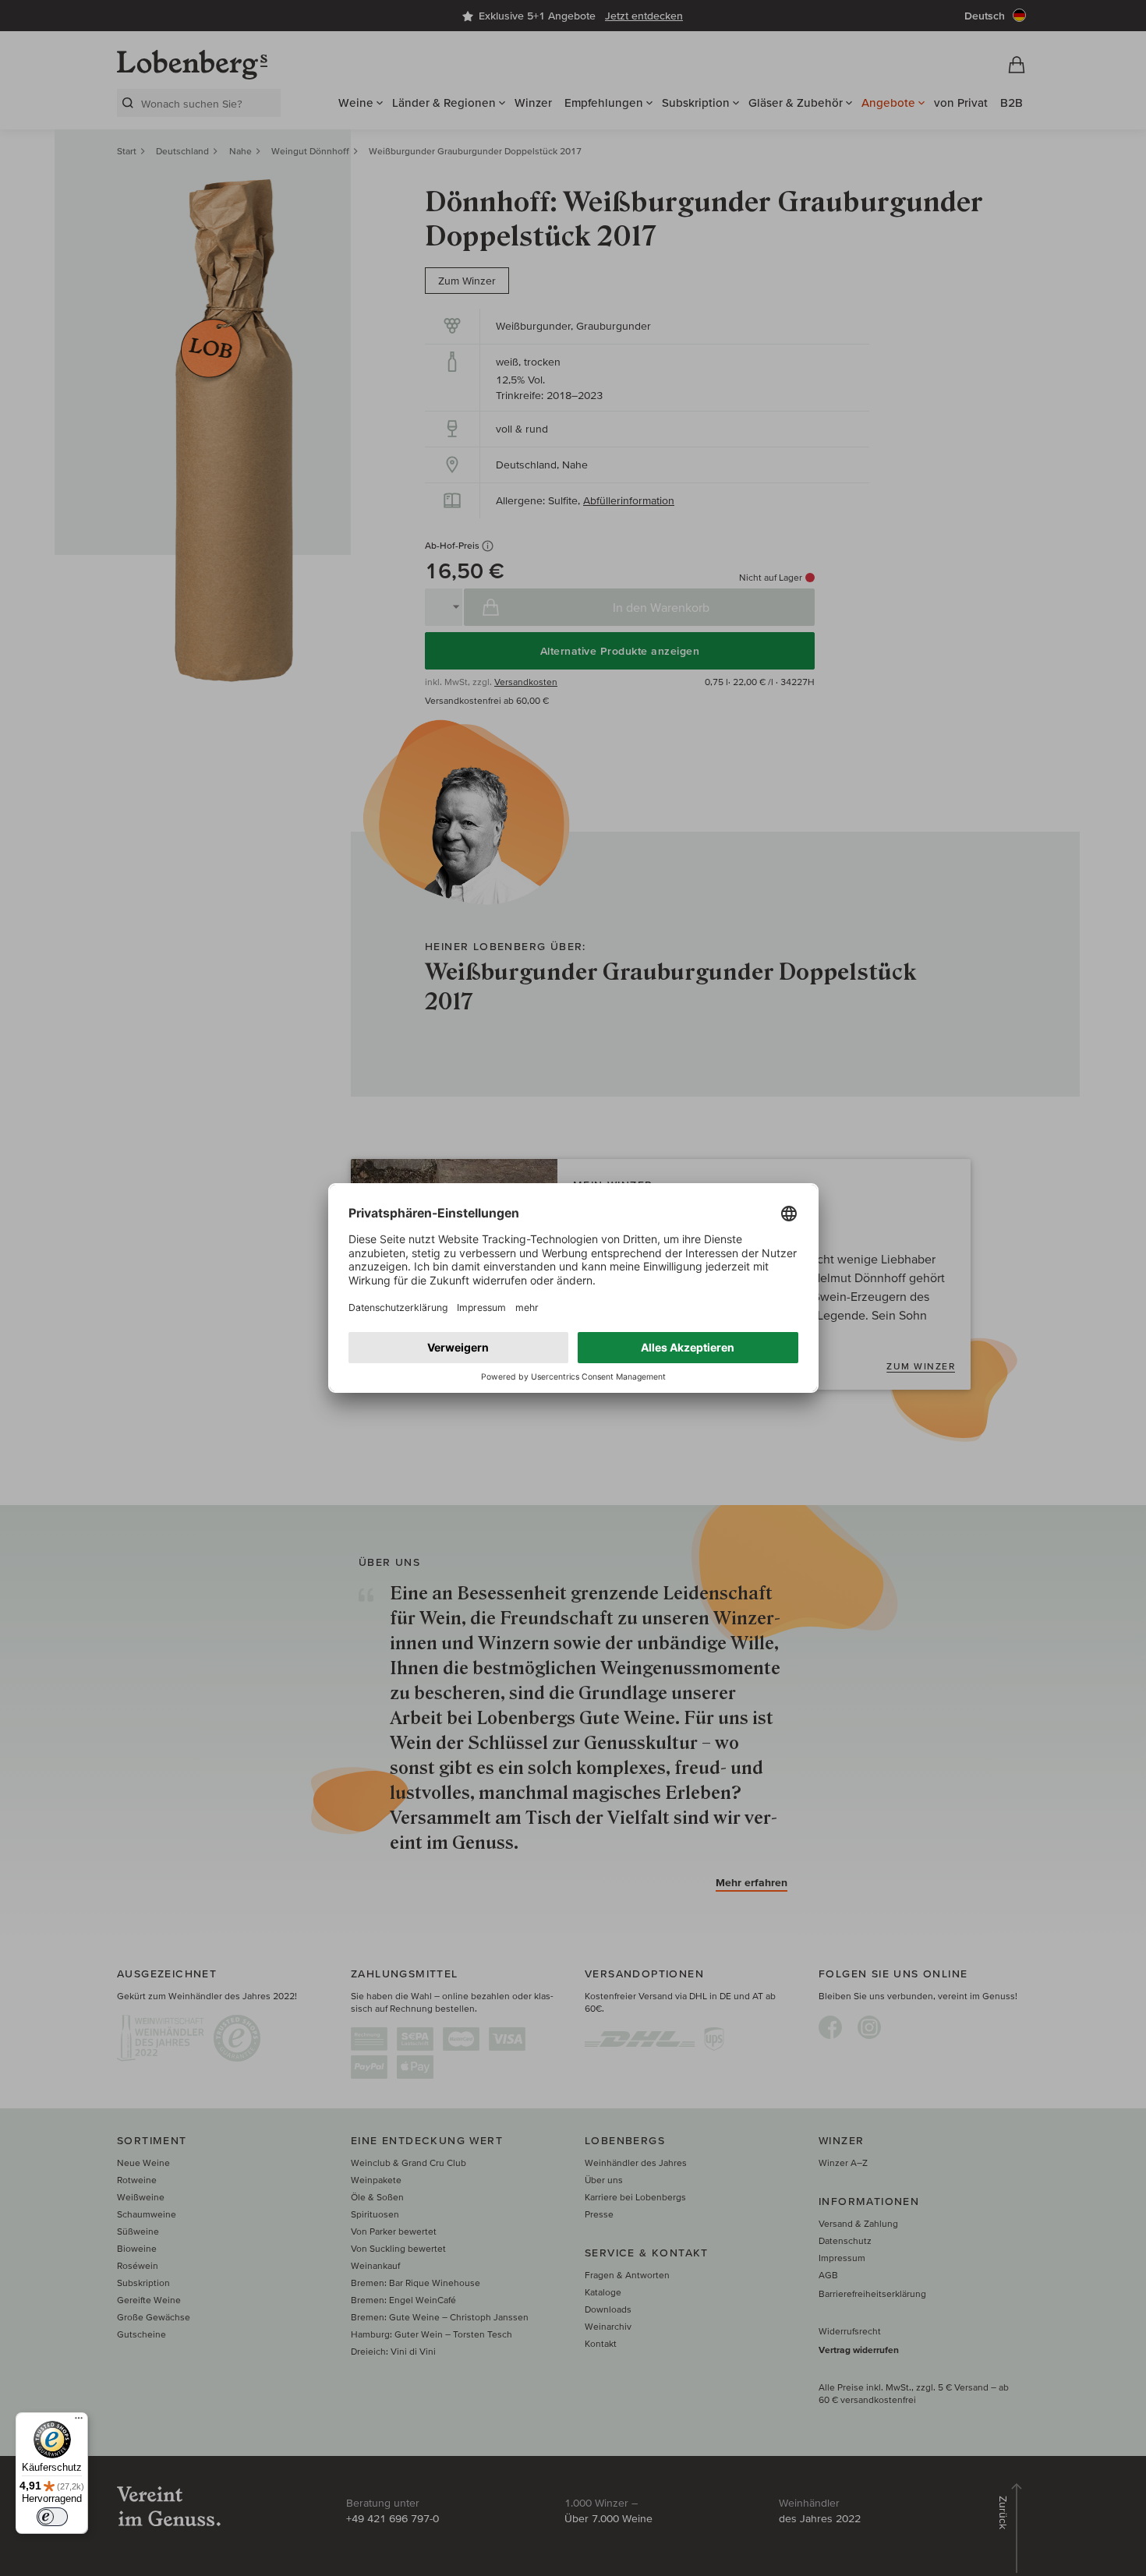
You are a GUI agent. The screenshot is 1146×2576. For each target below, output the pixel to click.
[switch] (52, 2517)
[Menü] (79, 2422)
